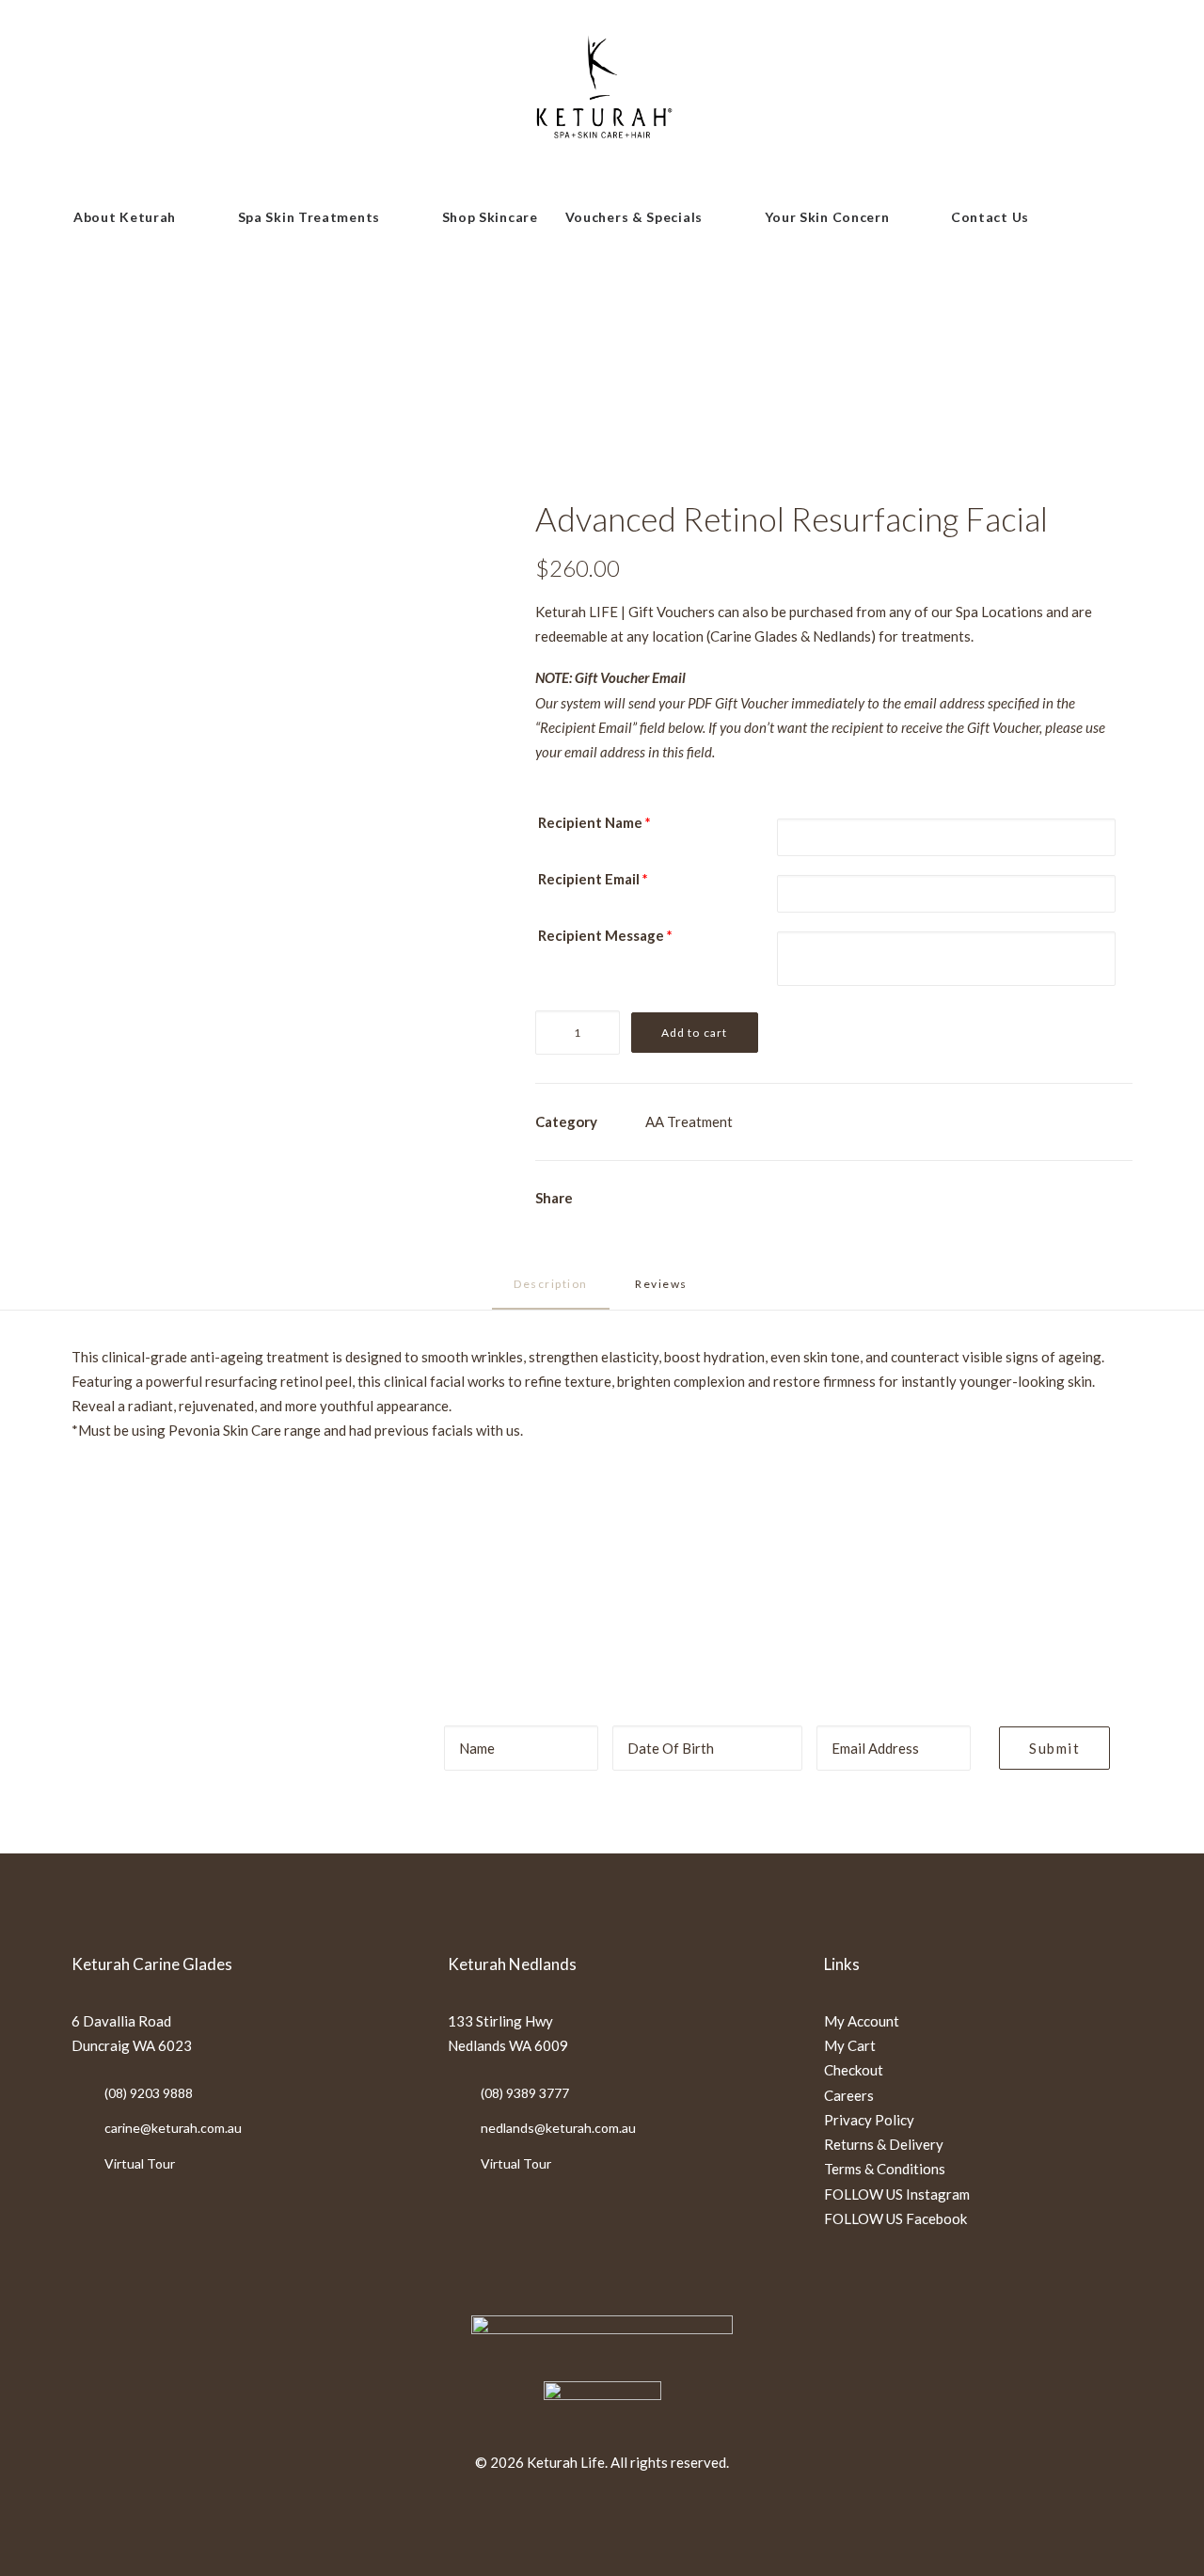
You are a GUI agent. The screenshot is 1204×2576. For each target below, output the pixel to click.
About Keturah (125, 217)
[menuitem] (142, 217)
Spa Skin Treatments (309, 217)
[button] (1056, 217)
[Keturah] (602, 96)
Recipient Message (605, 935)
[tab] (663, 1291)
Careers (849, 2095)
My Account (862, 2021)
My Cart (850, 2045)
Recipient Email (593, 879)
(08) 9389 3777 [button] (525, 2093)
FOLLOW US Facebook (895, 2218)
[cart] (1127, 217)
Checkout (854, 2070)
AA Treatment (689, 1121)
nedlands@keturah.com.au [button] (558, 2128)
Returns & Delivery (884, 2144)
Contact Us (990, 217)
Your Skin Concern (827, 217)
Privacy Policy (869, 2120)
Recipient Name (594, 822)
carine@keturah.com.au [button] (173, 2128)
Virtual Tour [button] (140, 2163)
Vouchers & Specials (634, 217)
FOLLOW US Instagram (897, 2194)
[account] (1091, 217)
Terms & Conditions (885, 2169)
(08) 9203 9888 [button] (149, 2093)
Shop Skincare (490, 217)
